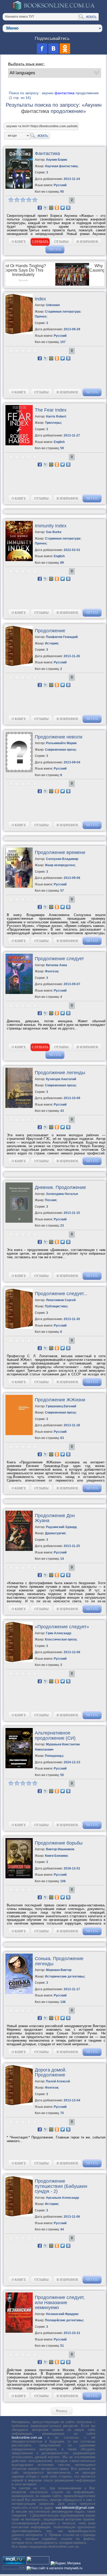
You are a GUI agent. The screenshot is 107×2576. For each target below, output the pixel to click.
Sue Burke (54, 532)
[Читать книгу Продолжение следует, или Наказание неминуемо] (19, 2332)
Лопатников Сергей (61, 1300)
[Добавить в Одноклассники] (57, 208)
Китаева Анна (56, 965)
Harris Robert (56, 416)
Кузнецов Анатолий (61, 1079)
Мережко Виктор (59, 1970)
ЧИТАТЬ (55, 249)
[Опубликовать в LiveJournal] (45, 208)
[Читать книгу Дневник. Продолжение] (19, 1222)
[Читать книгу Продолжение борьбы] (19, 1877)
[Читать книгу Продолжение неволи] (19, 771)
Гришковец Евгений (61, 1406)
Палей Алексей (58, 2081)
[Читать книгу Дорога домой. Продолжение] (19, 2104)
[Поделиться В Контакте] (68, 208)
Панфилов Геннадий (62, 637)
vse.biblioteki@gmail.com (75, 2508)
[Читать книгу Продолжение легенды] (19, 1107)
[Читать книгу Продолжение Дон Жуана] (19, 1550)
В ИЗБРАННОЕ (88, 242)
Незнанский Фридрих (62, 2314)
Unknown (53, 305)
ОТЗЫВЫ (61, 242)
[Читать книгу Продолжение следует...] (19, 1328)
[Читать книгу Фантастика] (19, 188)
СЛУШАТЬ (40, 242)
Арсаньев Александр (62, 2198)
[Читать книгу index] (19, 333)
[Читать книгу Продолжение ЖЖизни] (19, 1434)
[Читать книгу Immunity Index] (19, 560)
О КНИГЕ (19, 242)
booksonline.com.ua (27, 2437)
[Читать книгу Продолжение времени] (19, 887)
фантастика (65, 93)
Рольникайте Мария (61, 743)
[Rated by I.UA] (38, 2563)
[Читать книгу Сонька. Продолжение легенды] (19, 1993)
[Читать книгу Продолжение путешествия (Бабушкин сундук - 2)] (19, 2215)
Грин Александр (59, 1633)
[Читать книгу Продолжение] (19, 665)
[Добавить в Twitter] (63, 208)
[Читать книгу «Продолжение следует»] (19, 1661)
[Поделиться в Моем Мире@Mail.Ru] (51, 208)
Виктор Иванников (60, 1849)
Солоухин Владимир (62, 859)
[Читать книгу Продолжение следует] (19, 993)
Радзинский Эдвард (61, 1527)
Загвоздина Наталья (62, 1194)
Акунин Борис (57, 160)
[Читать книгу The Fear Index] (19, 444)
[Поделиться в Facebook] (40, 208)
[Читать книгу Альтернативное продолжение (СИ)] (19, 1767)
